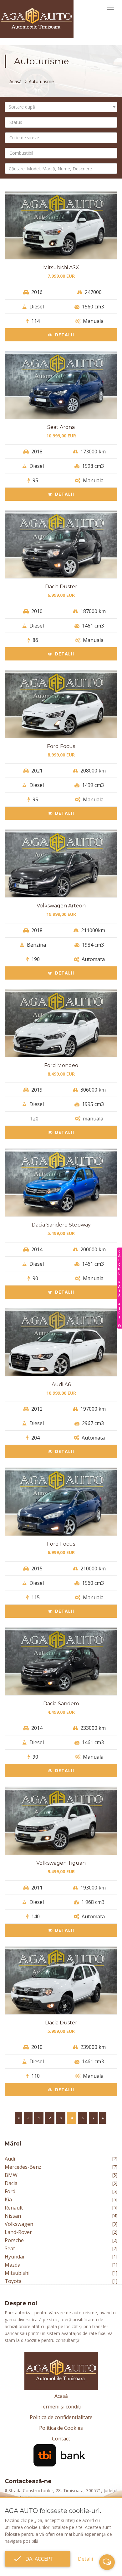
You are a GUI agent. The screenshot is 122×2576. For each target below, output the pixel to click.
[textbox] (59, 107)
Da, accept (38, 2559)
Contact (61, 2439)
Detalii (65, 335)
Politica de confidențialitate (61, 2417)
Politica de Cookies (61, 2428)
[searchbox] (63, 122)
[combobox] (61, 107)
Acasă (15, 82)
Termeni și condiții (61, 2407)
